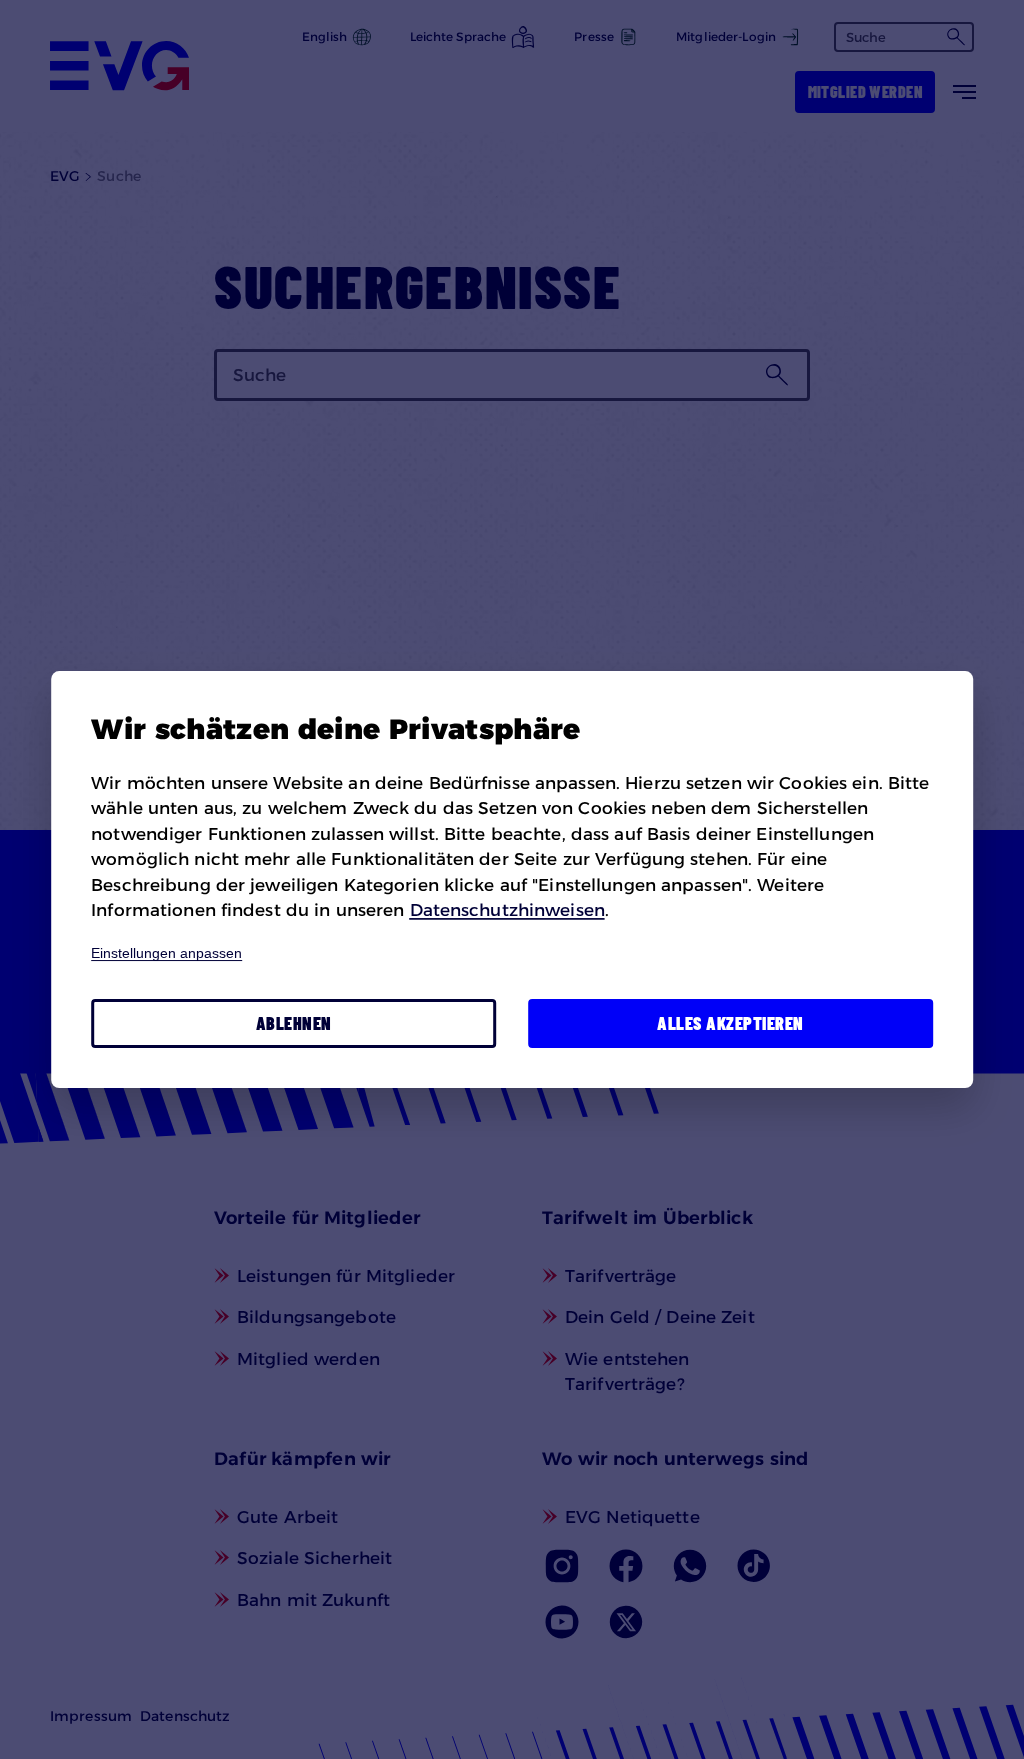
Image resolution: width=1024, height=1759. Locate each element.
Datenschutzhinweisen (507, 910)
